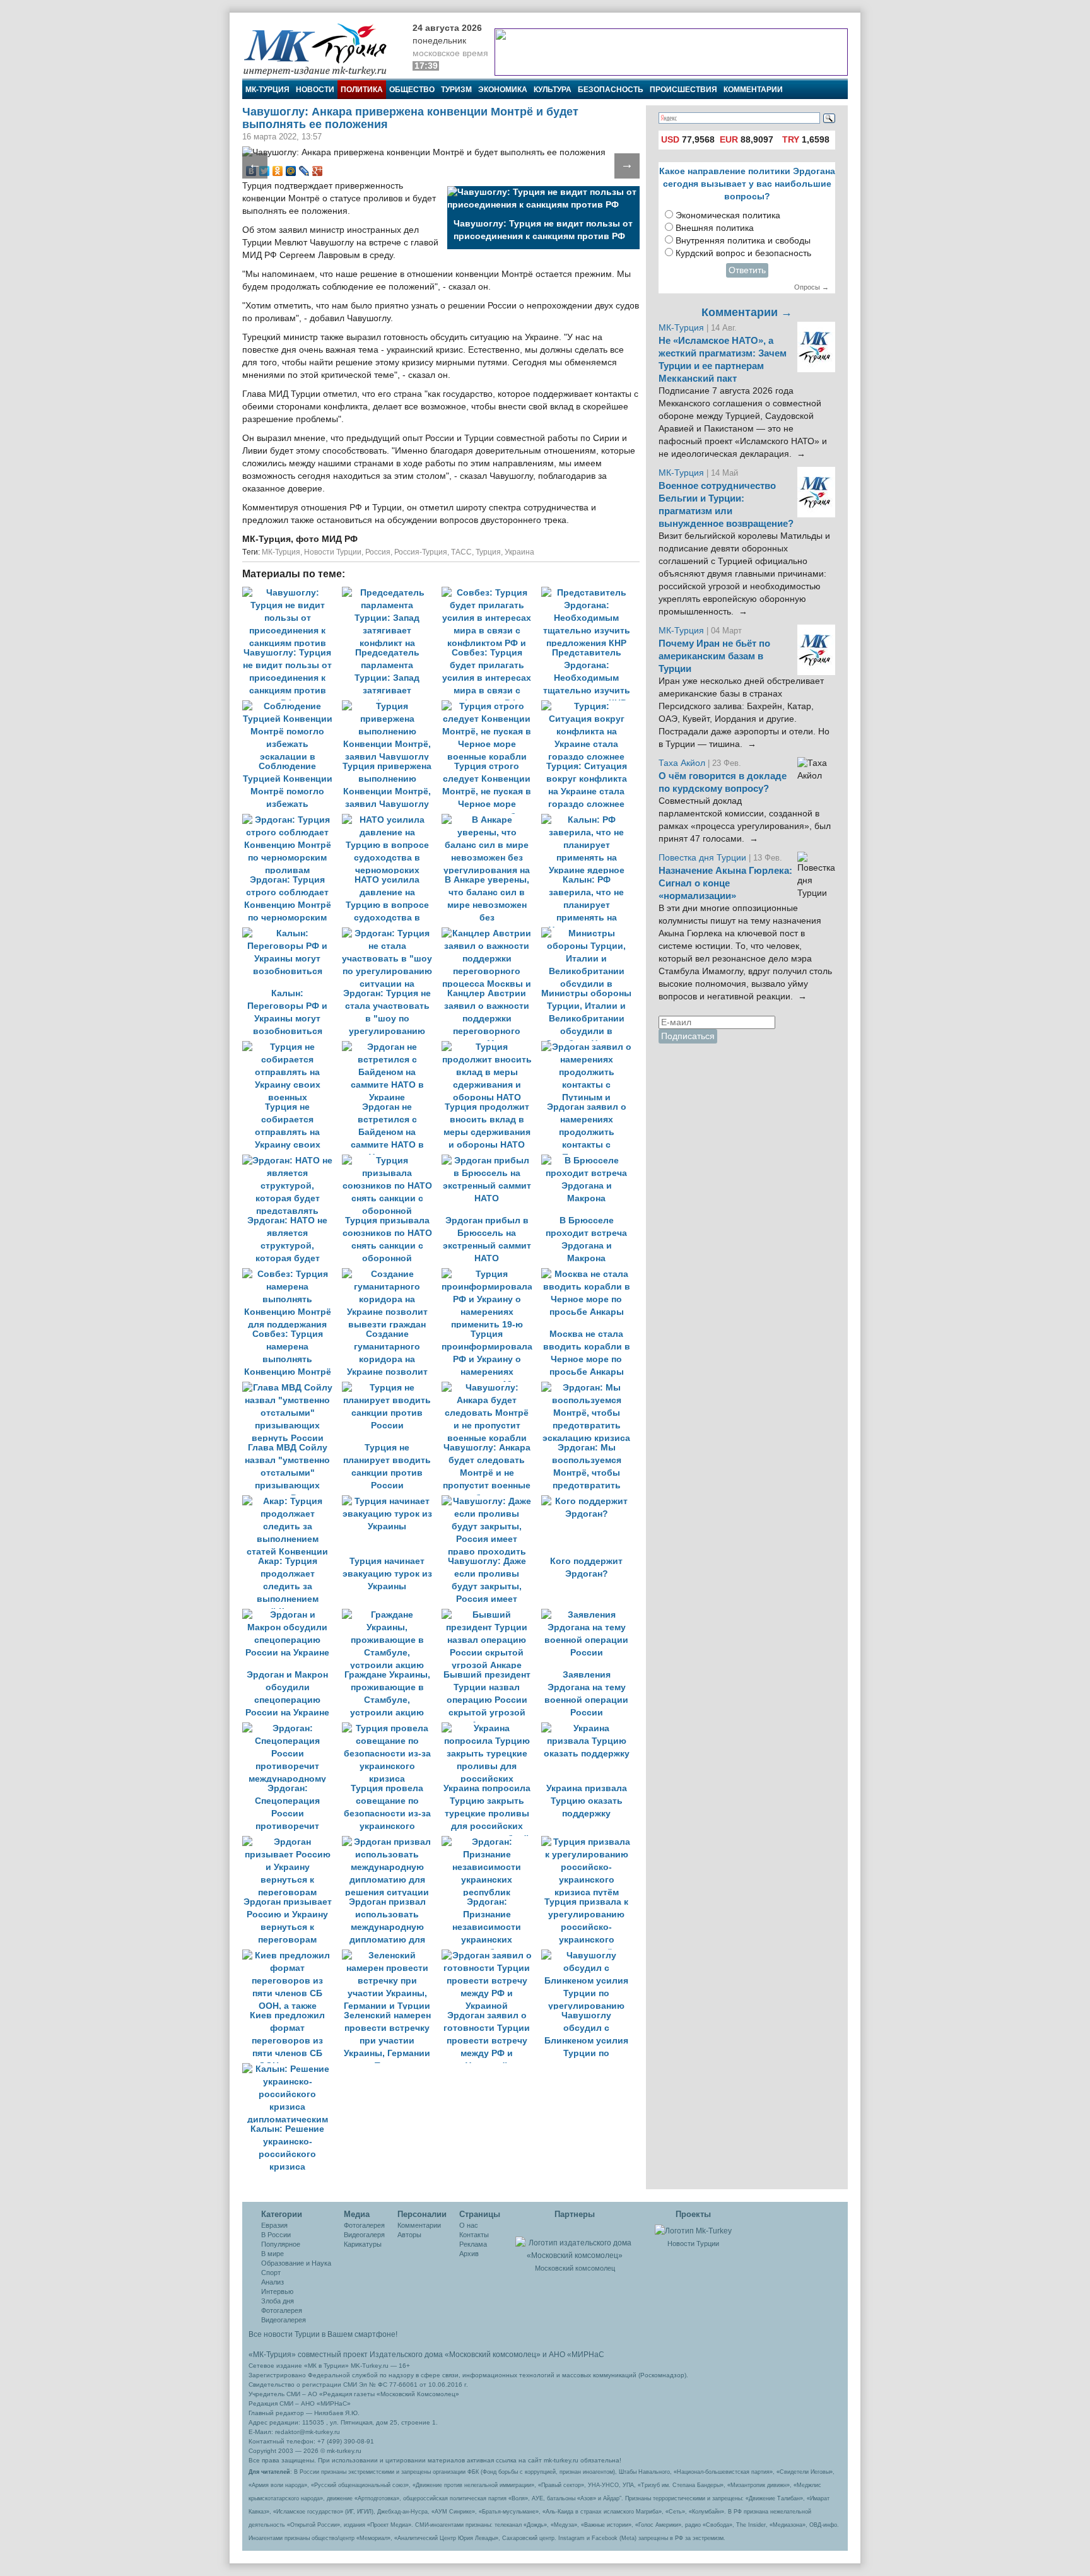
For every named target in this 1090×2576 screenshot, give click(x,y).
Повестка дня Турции (704, 858)
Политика (362, 90)
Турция (488, 552)
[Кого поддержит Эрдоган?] (590, 1501)
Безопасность (611, 90)
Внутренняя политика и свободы (743, 241)
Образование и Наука (296, 2263)
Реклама (473, 2244)
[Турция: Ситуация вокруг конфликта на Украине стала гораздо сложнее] (590, 706)
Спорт (271, 2273)
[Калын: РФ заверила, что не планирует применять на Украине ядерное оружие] (590, 820)
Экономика (503, 90)
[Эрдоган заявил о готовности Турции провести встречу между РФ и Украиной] (491, 1956)
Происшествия (683, 90)
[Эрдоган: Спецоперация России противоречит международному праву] (292, 1728)
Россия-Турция (421, 552)
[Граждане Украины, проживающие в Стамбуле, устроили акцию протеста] (392, 1615)
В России (276, 2235)
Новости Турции (333, 552)
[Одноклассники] (278, 171)
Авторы (409, 2235)
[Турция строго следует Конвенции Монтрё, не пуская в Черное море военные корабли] (491, 706)
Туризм (456, 90)
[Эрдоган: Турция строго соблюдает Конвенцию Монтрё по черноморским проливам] (292, 820)
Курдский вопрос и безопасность (743, 253)
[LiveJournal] (304, 171)
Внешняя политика (715, 228)
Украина (519, 552)
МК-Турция (267, 90)
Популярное (281, 2244)
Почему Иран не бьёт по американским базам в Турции (714, 656)
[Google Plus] (318, 171)
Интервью (277, 2291)
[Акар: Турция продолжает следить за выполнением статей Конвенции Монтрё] (292, 1501)
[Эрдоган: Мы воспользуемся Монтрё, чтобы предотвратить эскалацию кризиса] (590, 1388)
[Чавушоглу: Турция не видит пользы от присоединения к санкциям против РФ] (292, 593)
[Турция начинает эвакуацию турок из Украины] (392, 1501)
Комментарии (753, 90)
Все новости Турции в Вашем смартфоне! (323, 2334)
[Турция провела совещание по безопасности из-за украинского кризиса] (392, 1728)
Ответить (747, 270)
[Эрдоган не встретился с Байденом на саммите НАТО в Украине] (392, 1047)
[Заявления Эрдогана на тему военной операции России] (590, 1615)
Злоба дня (278, 2301)
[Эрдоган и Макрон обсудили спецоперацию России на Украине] (292, 1615)
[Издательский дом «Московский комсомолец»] (575, 2242)
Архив (469, 2254)
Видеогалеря (364, 2235)
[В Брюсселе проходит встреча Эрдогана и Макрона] (590, 1161)
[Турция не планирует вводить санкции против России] (392, 1388)
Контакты (474, 2235)
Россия (378, 552)
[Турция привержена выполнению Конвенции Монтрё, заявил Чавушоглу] (392, 706)
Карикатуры (363, 2244)
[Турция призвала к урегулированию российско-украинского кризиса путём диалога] (590, 1842)
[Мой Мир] (291, 171)
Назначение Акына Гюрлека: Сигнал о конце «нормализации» (725, 883)
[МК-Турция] (321, 49)
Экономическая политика (728, 215)
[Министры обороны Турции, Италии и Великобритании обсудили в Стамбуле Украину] (590, 933)
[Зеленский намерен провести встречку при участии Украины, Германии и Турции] (392, 1956)
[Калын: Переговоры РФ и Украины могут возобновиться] (292, 933)
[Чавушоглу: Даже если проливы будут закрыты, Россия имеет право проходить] (491, 1501)
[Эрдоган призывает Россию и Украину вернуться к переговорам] (292, 1842)
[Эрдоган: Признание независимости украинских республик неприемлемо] (491, 1842)
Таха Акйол (682, 763)
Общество (412, 90)
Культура (553, 90)
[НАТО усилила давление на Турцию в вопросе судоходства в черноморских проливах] (392, 820)
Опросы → (812, 287)
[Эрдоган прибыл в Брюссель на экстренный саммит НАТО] (491, 1161)
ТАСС (461, 552)
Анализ (272, 2282)
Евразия (274, 2225)
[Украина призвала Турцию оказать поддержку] (590, 1728)
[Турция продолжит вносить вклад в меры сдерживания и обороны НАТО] (491, 1047)
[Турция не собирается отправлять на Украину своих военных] (292, 1047)
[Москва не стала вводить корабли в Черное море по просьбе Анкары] (590, 1274)
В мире (272, 2254)
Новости (315, 90)
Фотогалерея (282, 2310)
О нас (469, 2225)
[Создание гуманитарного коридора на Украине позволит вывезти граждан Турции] (392, 1274)
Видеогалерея (284, 2320)
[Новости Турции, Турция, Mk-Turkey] (693, 2230)
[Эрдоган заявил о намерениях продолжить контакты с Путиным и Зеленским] (590, 1047)
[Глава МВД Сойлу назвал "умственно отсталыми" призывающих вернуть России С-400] (292, 1388)
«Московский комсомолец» (493, 2355)
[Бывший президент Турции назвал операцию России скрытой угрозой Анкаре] (491, 1615)
